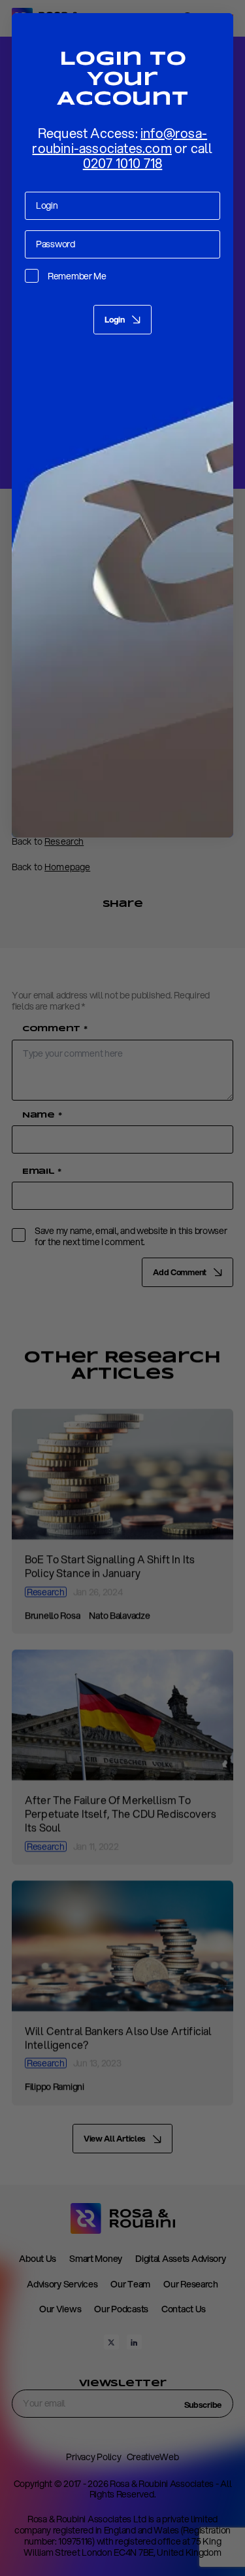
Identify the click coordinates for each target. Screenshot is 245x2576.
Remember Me (77, 276)
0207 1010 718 (123, 163)
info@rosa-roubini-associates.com (120, 141)
